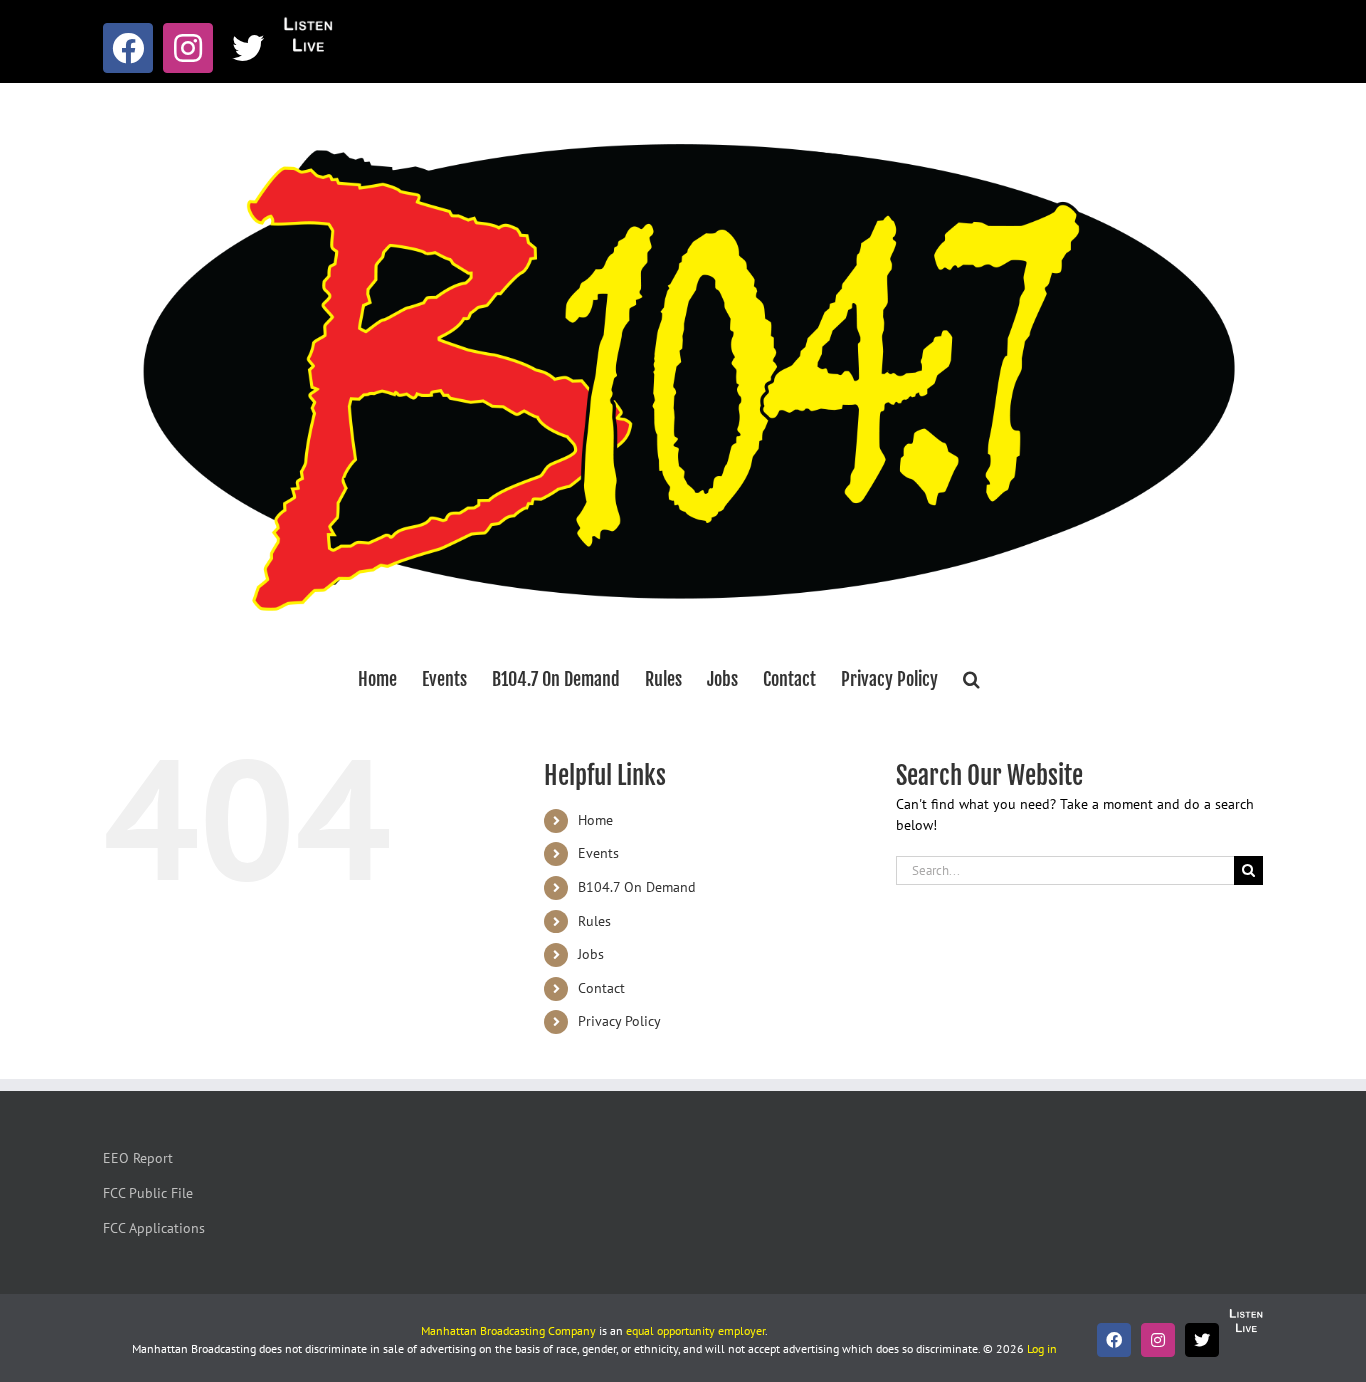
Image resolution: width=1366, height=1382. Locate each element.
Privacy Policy (619, 1021)
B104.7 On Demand (637, 887)
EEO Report (138, 1158)
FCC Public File (148, 1193)
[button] (971, 679)
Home (595, 820)
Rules (594, 921)
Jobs (591, 954)
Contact (601, 988)
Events (598, 853)
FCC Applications (154, 1228)
